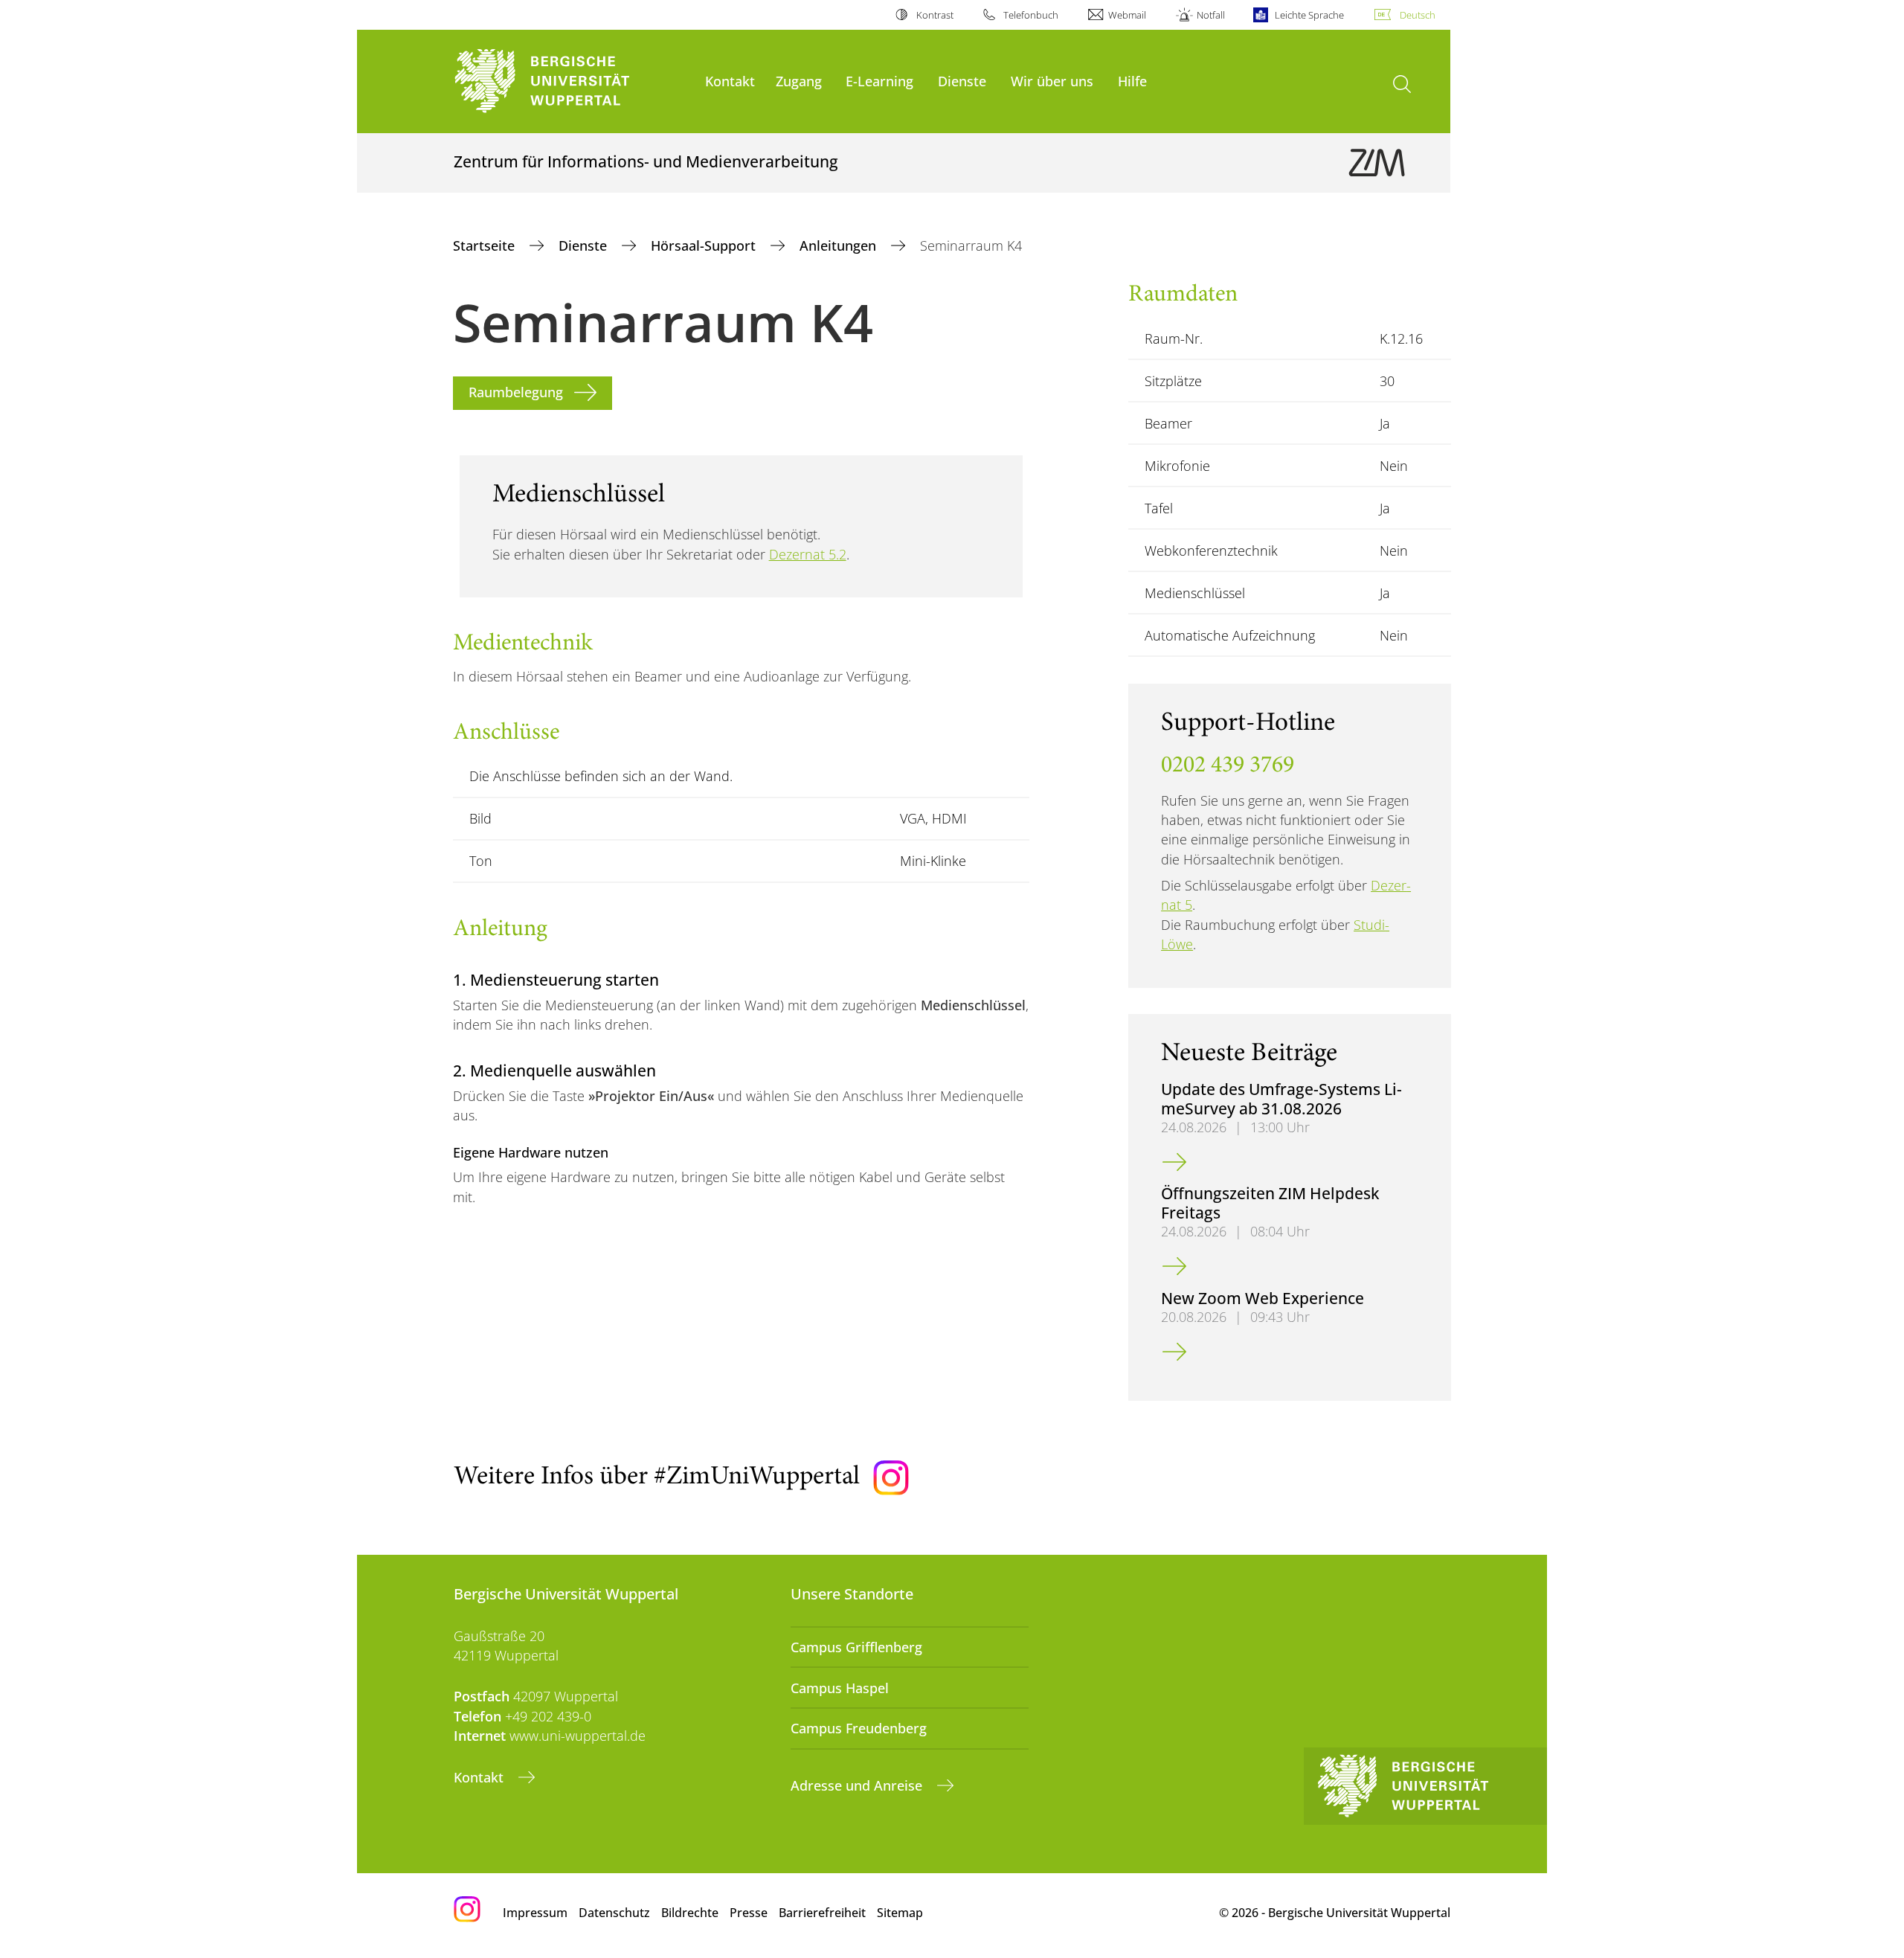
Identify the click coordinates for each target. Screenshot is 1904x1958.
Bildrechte (690, 1913)
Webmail (1127, 15)
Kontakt (730, 81)
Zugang (799, 81)
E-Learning (879, 81)
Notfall (1210, 15)
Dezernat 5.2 (808, 554)
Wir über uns (1052, 81)
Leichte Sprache (1309, 15)
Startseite (486, 245)
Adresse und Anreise (858, 1785)
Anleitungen (840, 245)
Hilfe (1132, 81)
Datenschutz (614, 1913)
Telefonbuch (1031, 15)
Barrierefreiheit (822, 1913)
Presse (749, 1913)
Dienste (962, 81)
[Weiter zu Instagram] (891, 1478)
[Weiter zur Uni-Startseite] (572, 81)
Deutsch (1418, 15)
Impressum (535, 1913)
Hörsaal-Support (705, 245)
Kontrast (935, 15)
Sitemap (900, 1913)
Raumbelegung (516, 392)
